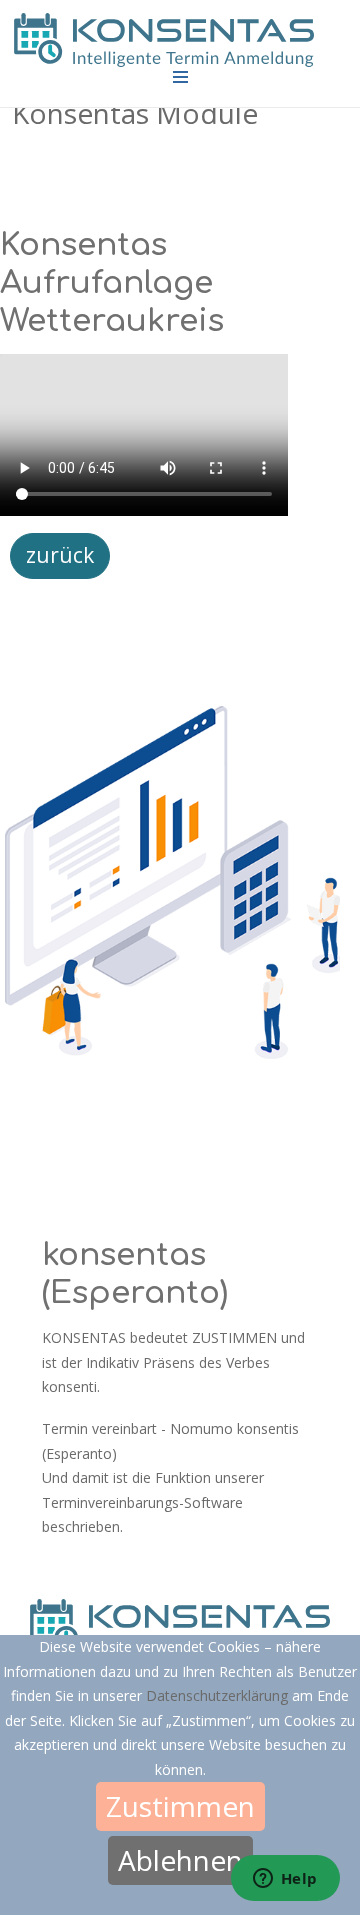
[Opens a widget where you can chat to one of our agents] (285, 1880)
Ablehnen (180, 1860)
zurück (60, 555)
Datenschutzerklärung (219, 1695)
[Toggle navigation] (180, 77)
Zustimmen (180, 1806)
